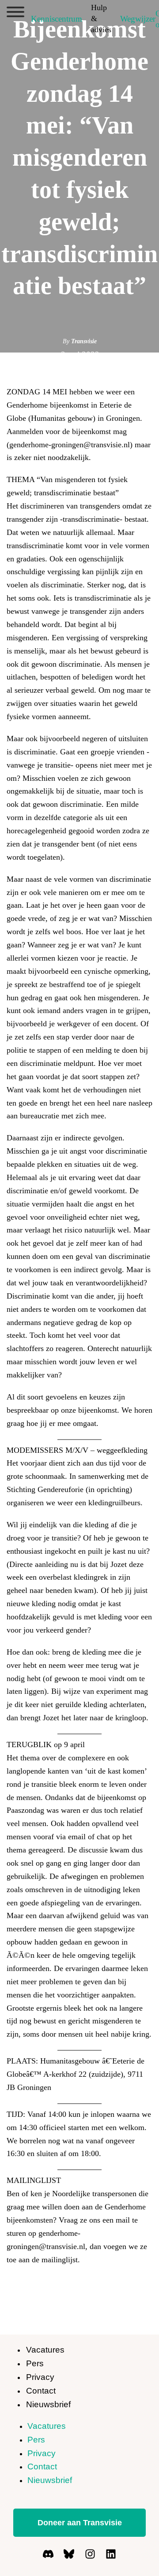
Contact (41, 2391)
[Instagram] (90, 2554)
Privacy (40, 2377)
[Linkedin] (111, 2554)
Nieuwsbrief (48, 2404)
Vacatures (45, 2350)
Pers (35, 2363)
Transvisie (84, 341)
